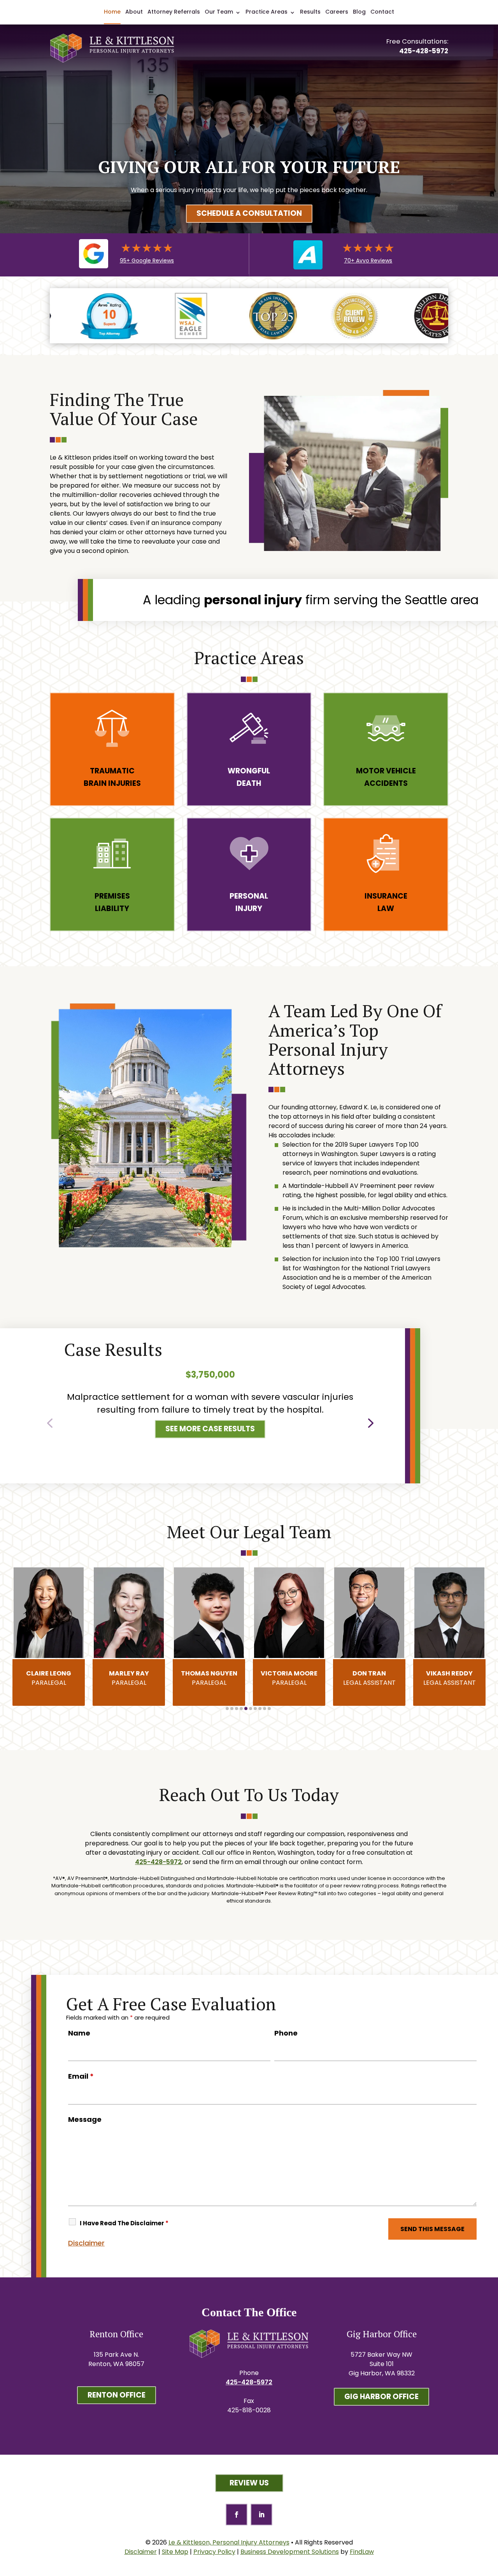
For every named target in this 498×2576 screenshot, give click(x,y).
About (134, 12)
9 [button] (265, 1709)
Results (310, 12)
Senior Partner (450, 1678)
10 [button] (269, 1709)
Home (112, 12)
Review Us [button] (249, 2483)
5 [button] (246, 1709)
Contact (382, 12)
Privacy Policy (214, 2552)
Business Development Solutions (290, 2552)
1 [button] (227, 1709)
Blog (359, 12)
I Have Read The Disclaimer (124, 2223)
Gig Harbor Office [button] (381, 2397)
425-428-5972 (424, 51)
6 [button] (251, 1709)
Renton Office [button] (117, 2395)
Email (81, 2076)
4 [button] (241, 1709)
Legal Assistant (289, 1678)
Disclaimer (86, 2243)
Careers (337, 12)
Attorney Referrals (174, 12)
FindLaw (362, 2552)
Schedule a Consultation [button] (249, 213)
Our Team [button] (219, 12)
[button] (50, 1421)
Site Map (175, 2552)
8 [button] (260, 1709)
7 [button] (255, 1709)
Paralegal (49, 1678)
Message (85, 2119)
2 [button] (232, 1709)
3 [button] (237, 1709)
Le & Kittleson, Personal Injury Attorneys (229, 2542)
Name (79, 2033)
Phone (286, 2033)
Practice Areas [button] (267, 12)
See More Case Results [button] (210, 1429)
